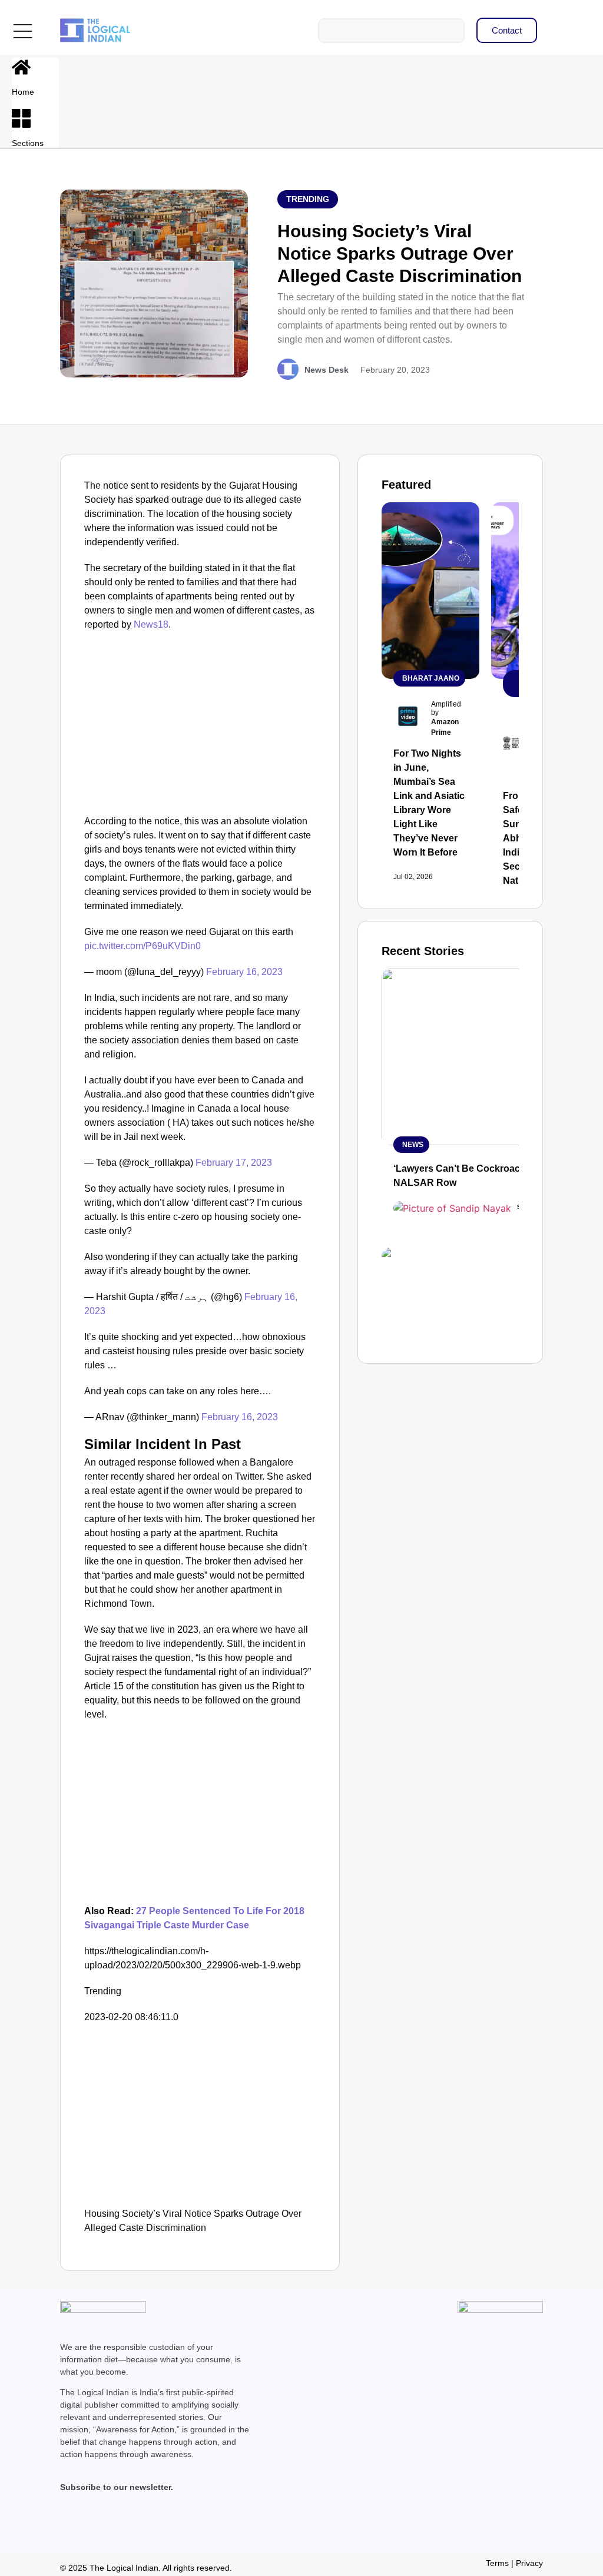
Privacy (529, 2563)
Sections (28, 143)
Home (23, 92)
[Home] (21, 67)
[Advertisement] (200, 726)
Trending (308, 199)
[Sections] (21, 118)
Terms (497, 2563)
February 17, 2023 (234, 1163)
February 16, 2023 (244, 972)
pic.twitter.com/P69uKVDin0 (143, 946)
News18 (151, 624)
